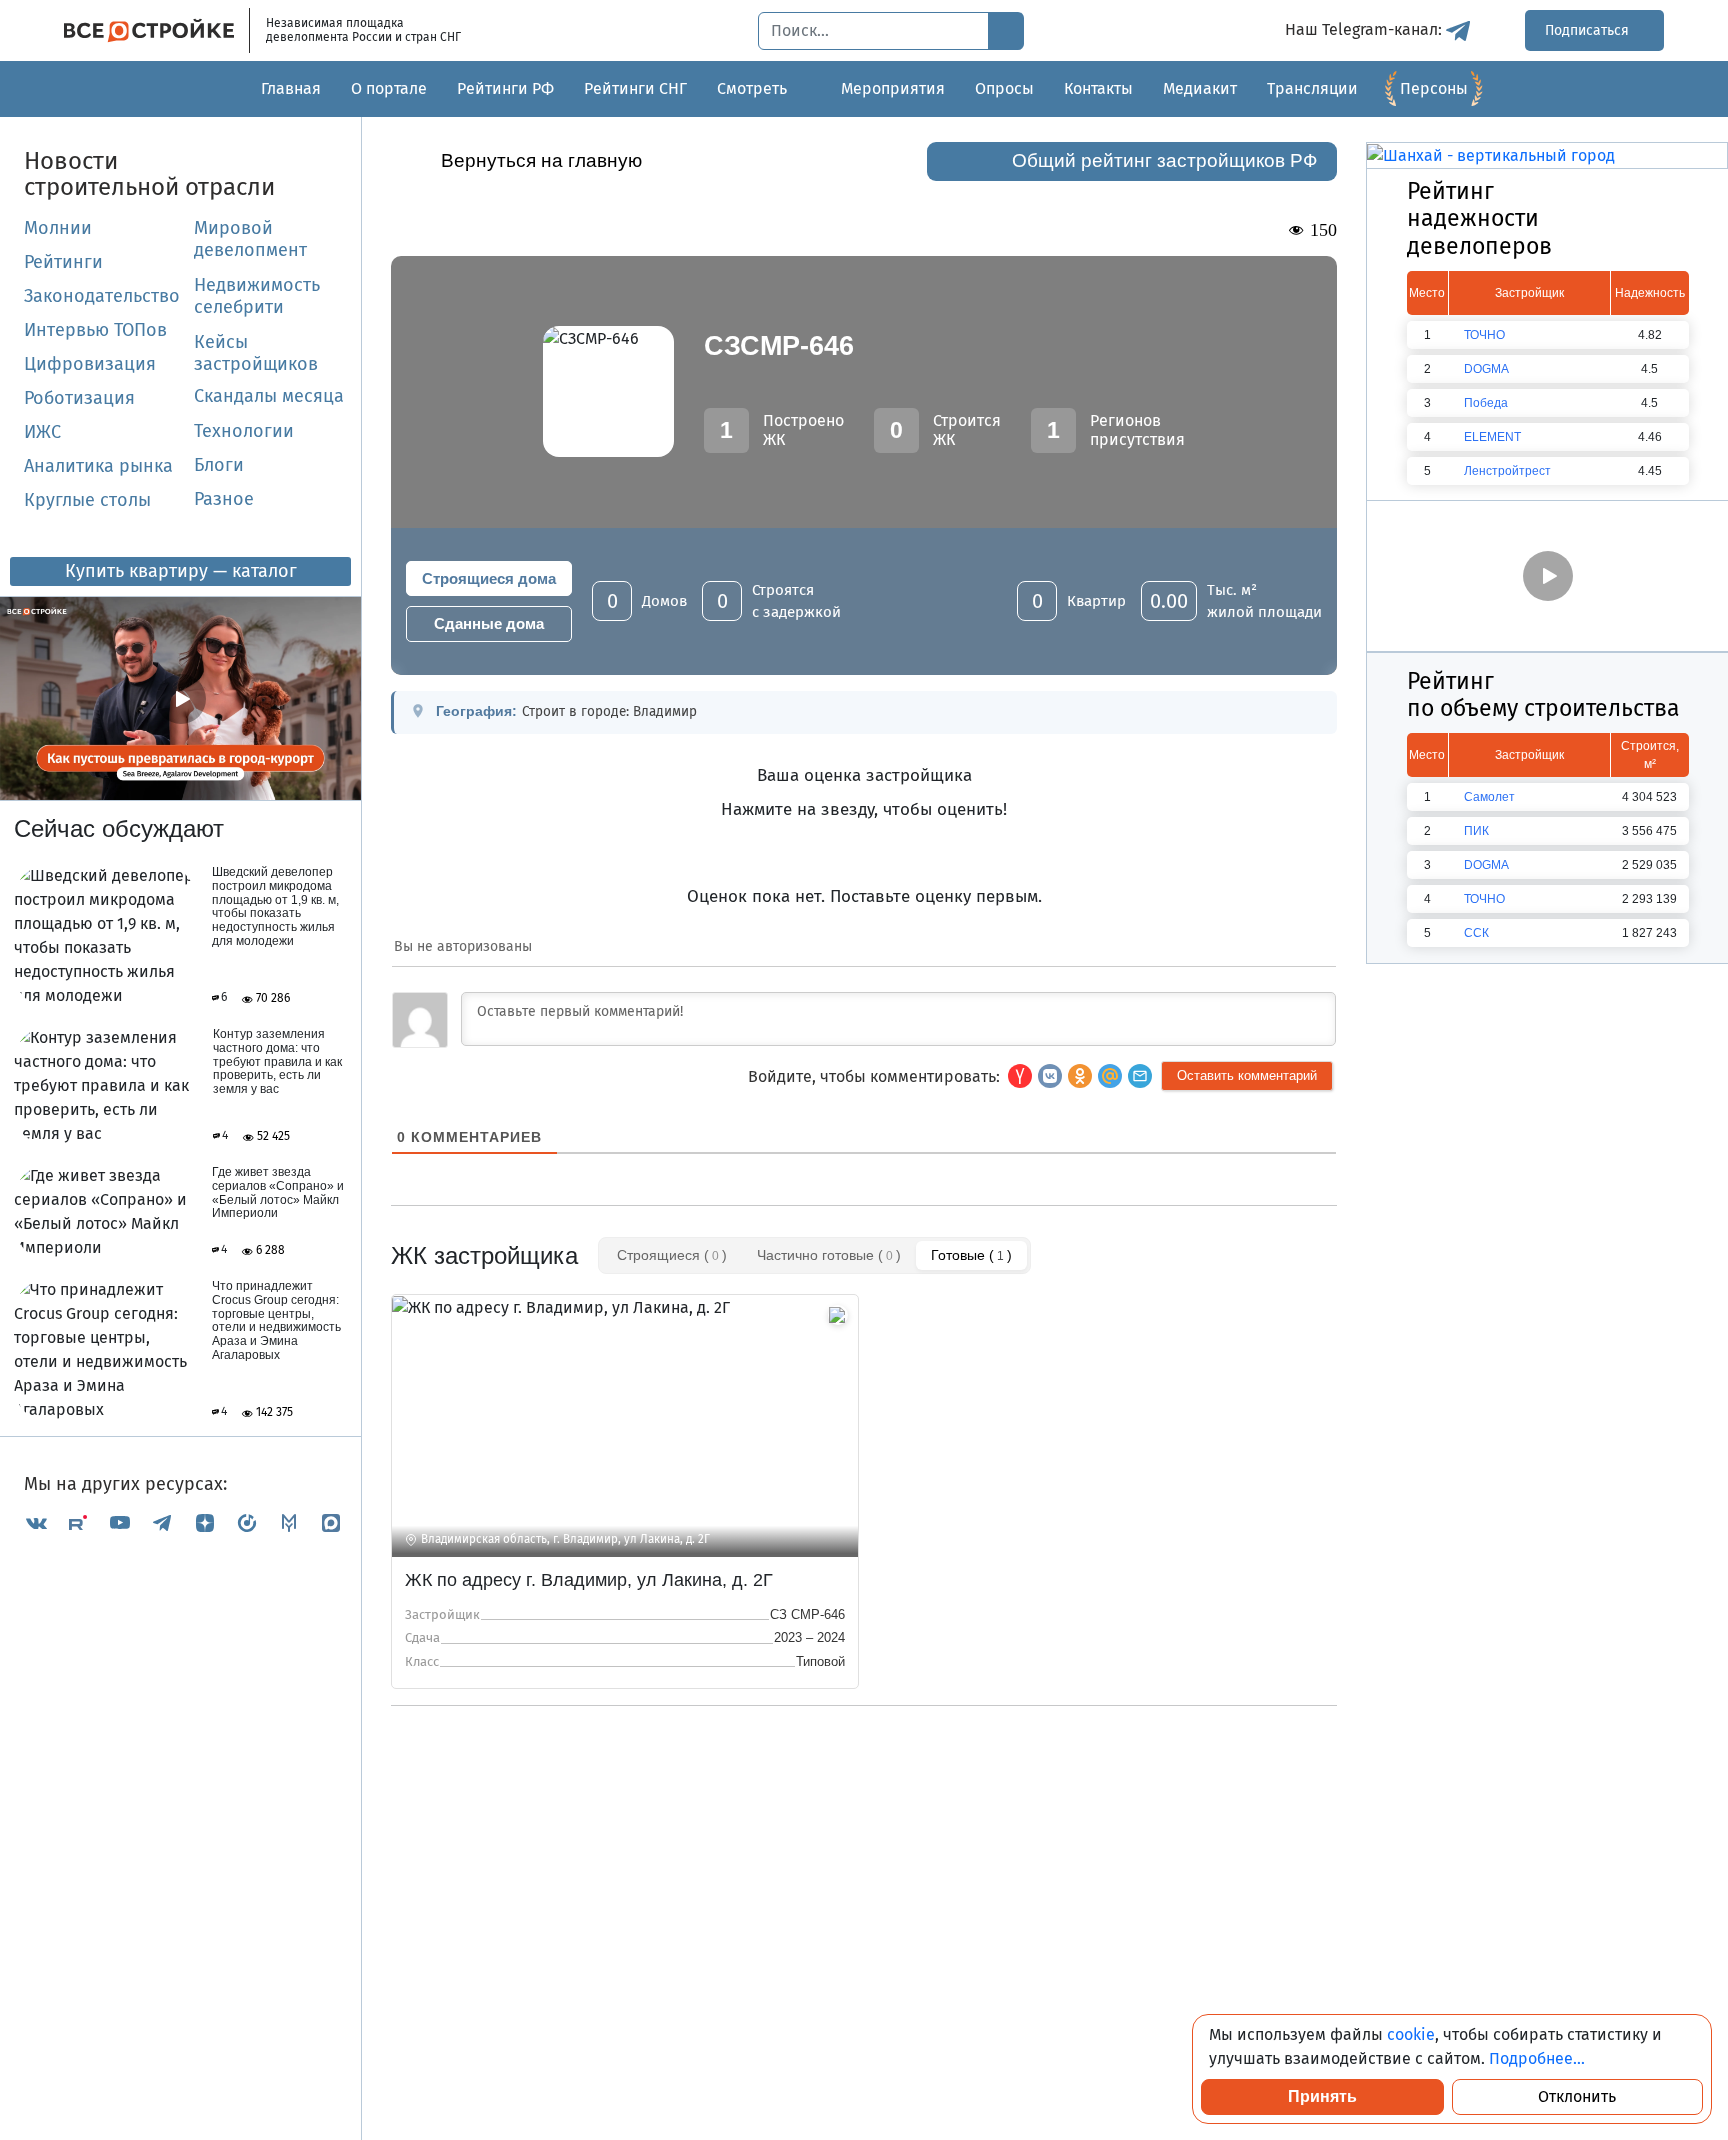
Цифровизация (90, 364)
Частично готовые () (829, 1255)
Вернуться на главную (541, 160)
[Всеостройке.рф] (157, 30)
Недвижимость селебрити (233, 296)
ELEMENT (1492, 437)
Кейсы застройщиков (256, 353)
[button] (1140, 1076)
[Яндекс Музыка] (247, 1522)
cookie (1411, 2034)
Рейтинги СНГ (635, 88)
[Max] (331, 1522)
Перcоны (1434, 88)
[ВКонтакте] (36, 1522)
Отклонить (1577, 2096)
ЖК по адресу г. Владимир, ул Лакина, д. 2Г (589, 1580)
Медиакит (1200, 88)
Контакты (1098, 88)
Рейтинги (63, 262)
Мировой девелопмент (250, 239)
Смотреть (752, 88)
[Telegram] (162, 1522)
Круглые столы (87, 500)
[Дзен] (205, 1522)
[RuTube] (78, 1522)
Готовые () (971, 1255)
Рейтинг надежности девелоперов (1479, 218)
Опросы (1004, 88)
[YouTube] (120, 1522)
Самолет (1489, 797)
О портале (389, 88)
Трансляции (1312, 88)
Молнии (58, 228)
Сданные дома (489, 623)
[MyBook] (289, 1522)
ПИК (1476, 831)
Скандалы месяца (269, 396)
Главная (291, 88)
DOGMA (1486, 369)
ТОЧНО (1484, 335)
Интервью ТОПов (95, 330)
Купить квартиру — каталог (181, 571)
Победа (1486, 403)
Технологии (244, 431)
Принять (1322, 2096)
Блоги (219, 465)
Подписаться (1589, 30)
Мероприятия (893, 88)
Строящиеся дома (489, 578)
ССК (1476, 933)
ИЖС (42, 432)
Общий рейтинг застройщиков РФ (1164, 160)
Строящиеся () (672, 1255)
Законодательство (101, 296)
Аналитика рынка (98, 466)
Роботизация (79, 398)
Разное (224, 499)
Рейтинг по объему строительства (1543, 695)
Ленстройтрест (1507, 471)
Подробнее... (1537, 2058)
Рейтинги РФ (505, 88)
